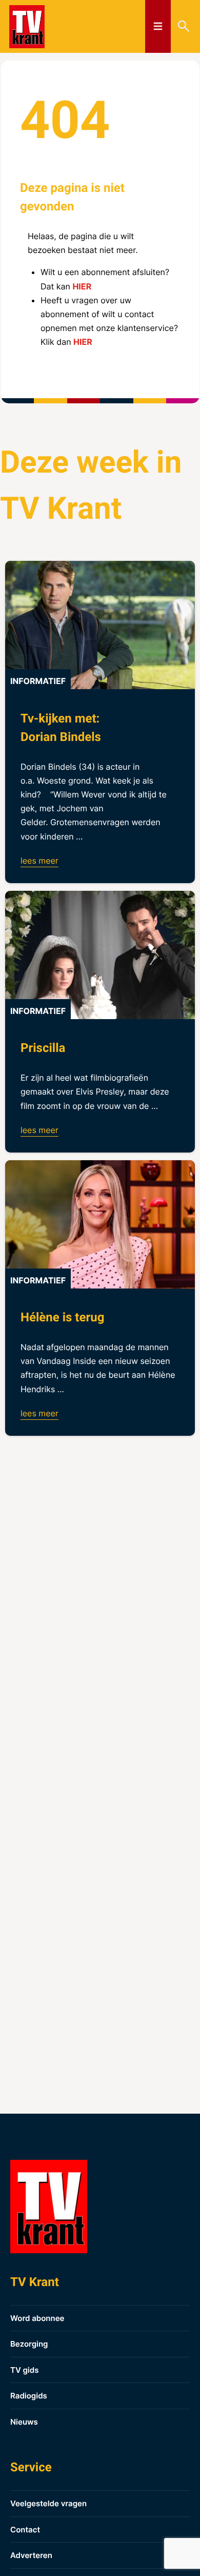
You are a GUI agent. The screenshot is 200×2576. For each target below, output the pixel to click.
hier (82, 286)
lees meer (39, 861)
